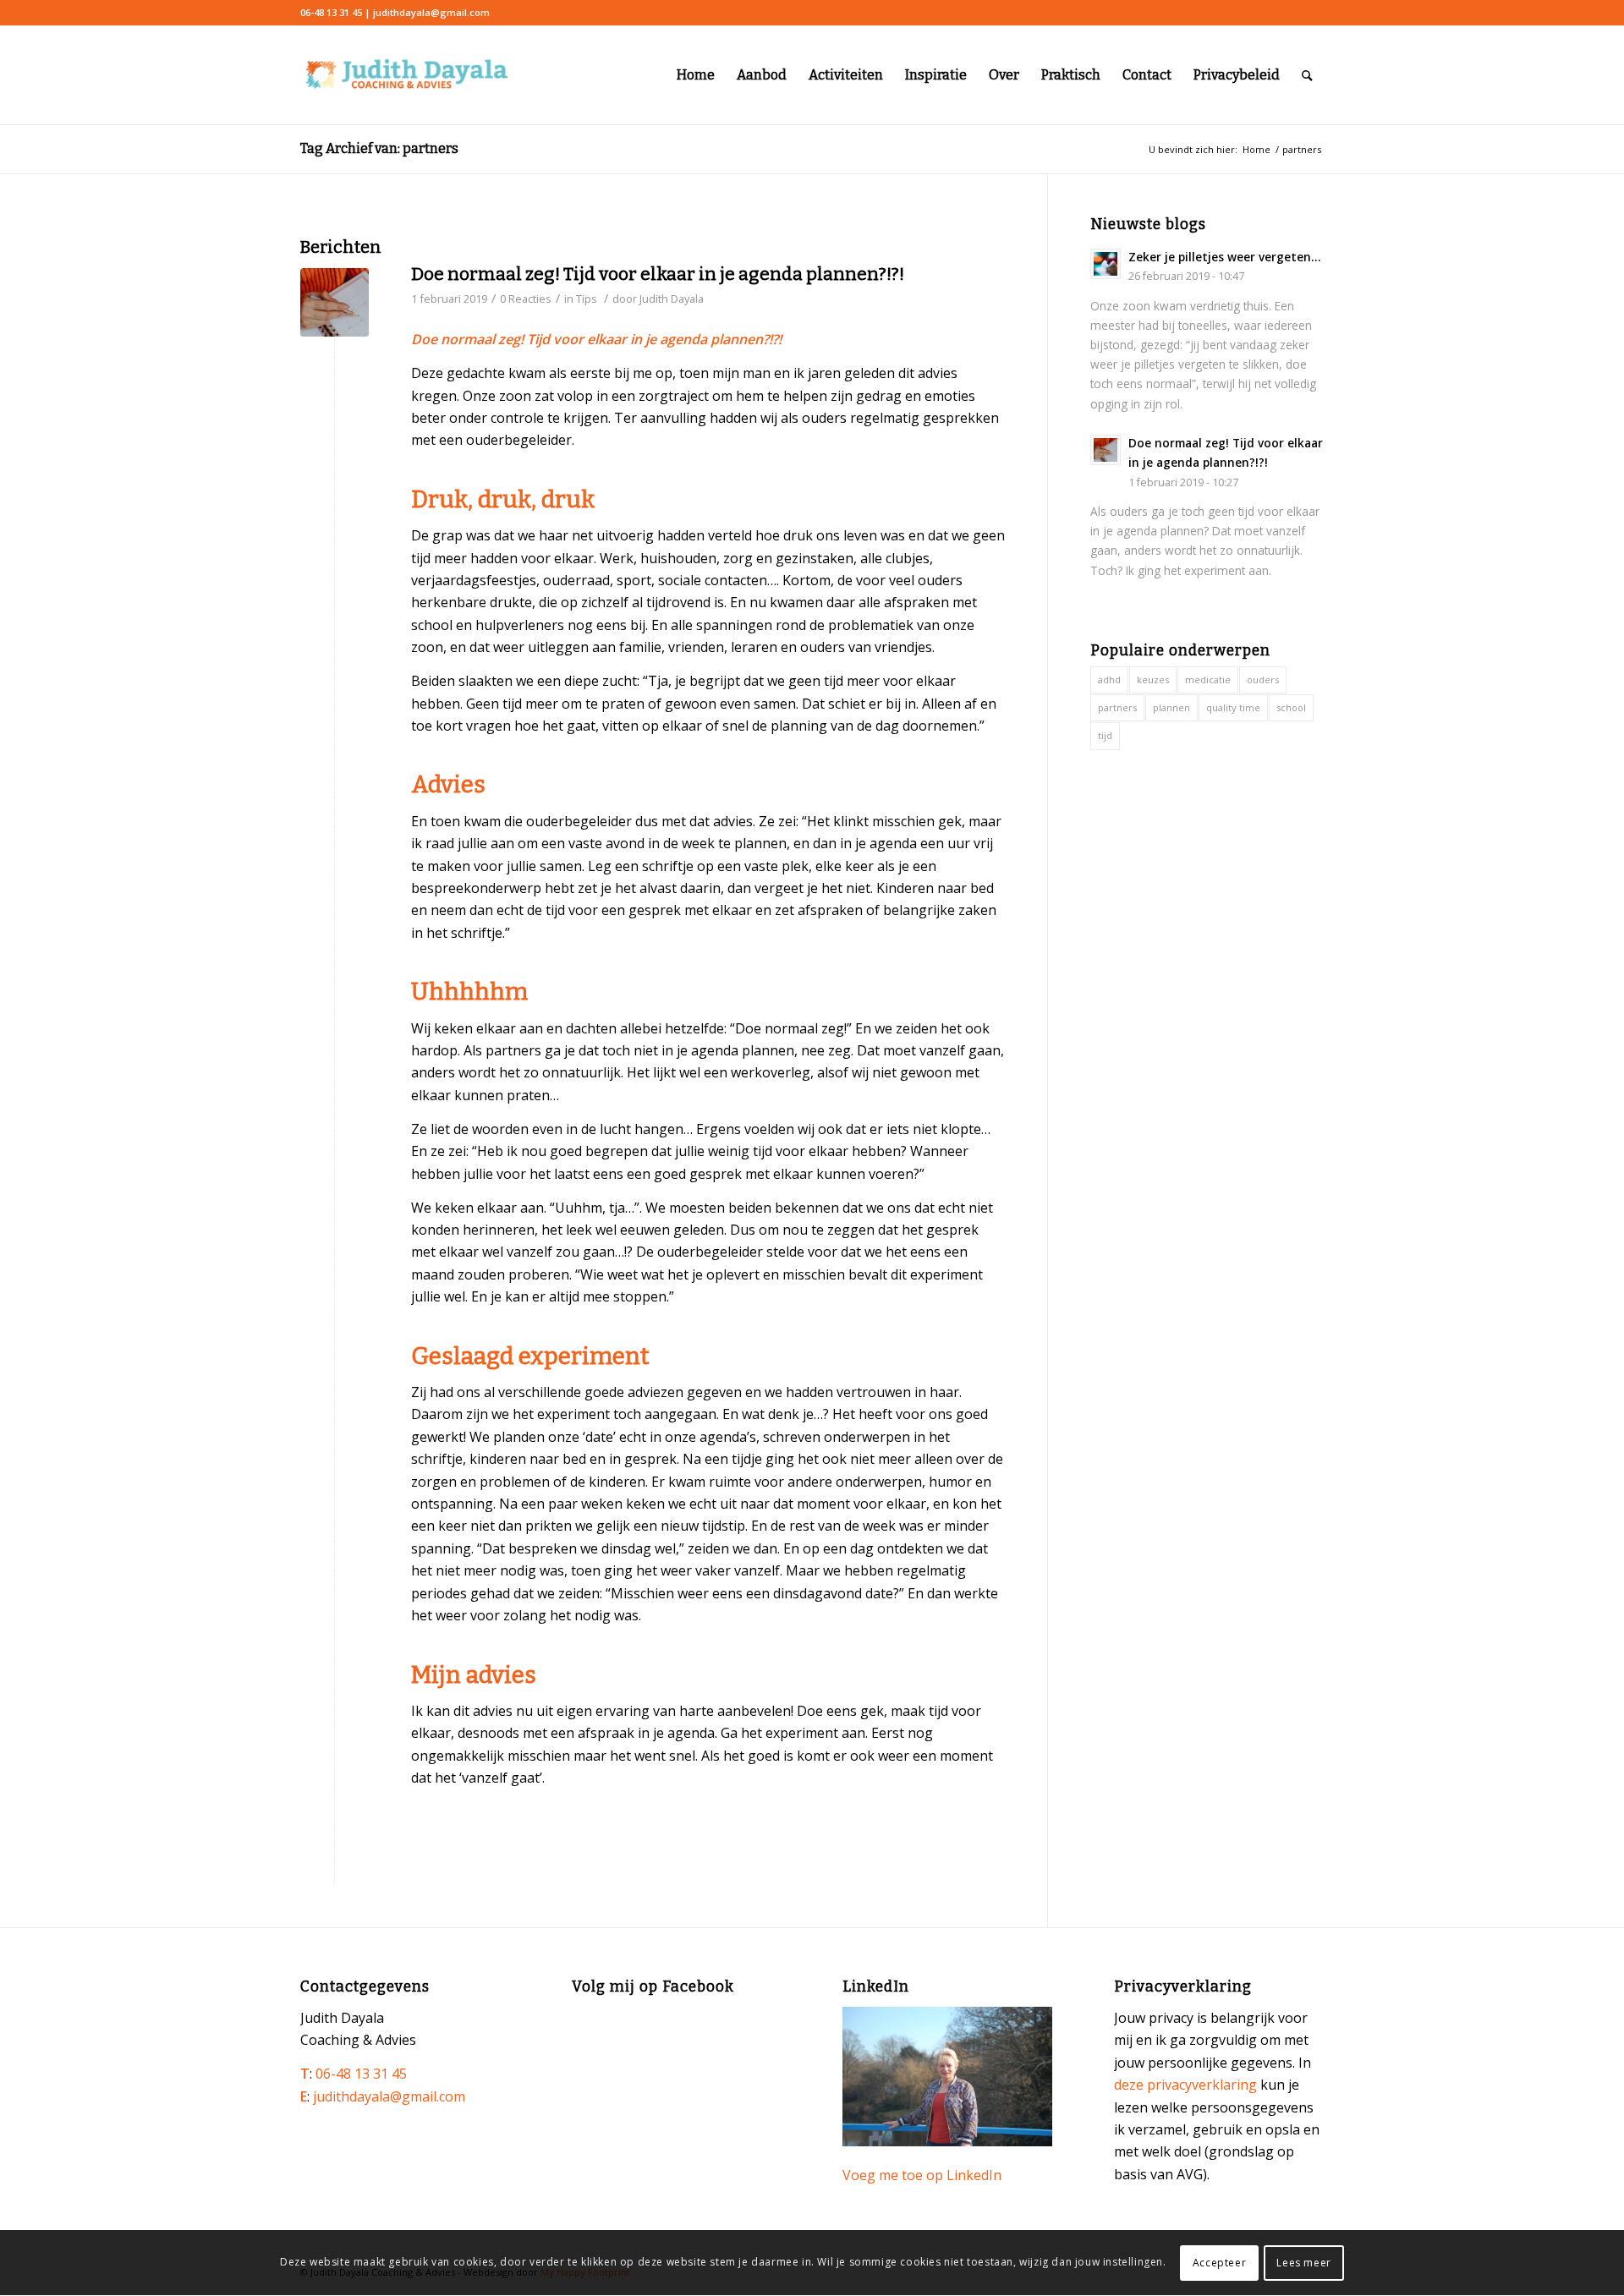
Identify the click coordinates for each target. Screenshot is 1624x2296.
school (1291, 707)
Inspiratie (936, 75)
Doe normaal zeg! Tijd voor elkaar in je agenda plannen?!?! (658, 274)
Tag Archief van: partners (379, 148)
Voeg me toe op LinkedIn (922, 2175)
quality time (1233, 707)
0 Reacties (526, 299)
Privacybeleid (1237, 75)
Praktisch (1071, 75)
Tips (587, 299)
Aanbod (762, 75)
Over (1004, 75)
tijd (1105, 735)
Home (696, 75)
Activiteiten (846, 75)
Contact (1147, 75)
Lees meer (1303, 2263)
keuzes (1153, 679)
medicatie (1208, 679)
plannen (1171, 707)
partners (1117, 707)
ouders (1263, 679)
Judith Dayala (672, 299)
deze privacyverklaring (1185, 2085)
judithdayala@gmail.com (389, 2096)
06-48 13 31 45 (361, 2074)
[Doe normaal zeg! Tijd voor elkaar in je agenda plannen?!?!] (335, 302)
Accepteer (1219, 2263)
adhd (1109, 679)
